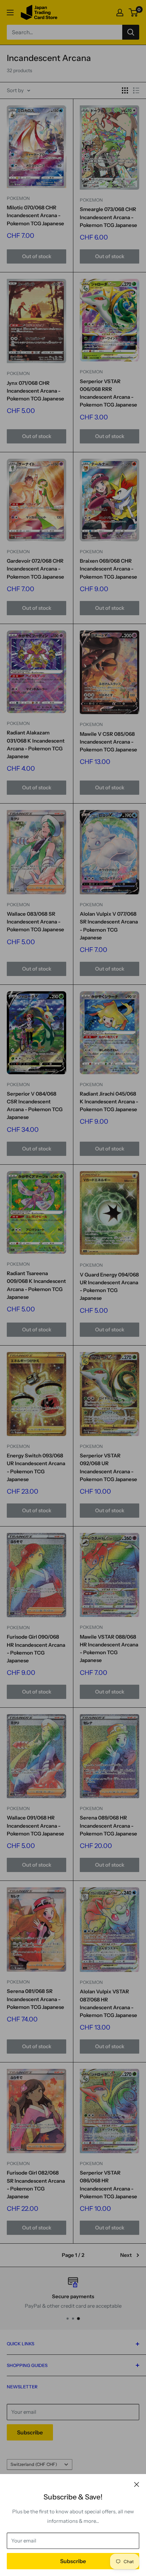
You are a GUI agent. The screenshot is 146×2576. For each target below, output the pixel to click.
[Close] (137, 2484)
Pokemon (18, 198)
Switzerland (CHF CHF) (34, 2464)
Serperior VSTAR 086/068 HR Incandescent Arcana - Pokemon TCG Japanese (108, 2185)
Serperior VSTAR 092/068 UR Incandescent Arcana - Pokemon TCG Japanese (108, 1467)
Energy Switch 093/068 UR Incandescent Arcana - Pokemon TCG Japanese (36, 1467)
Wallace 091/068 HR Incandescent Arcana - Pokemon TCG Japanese (35, 1826)
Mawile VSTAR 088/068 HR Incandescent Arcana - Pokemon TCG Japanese (109, 1649)
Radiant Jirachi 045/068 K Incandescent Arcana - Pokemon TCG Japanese (109, 1102)
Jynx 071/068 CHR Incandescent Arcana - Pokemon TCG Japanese (35, 391)
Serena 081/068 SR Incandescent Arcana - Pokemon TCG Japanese (35, 1999)
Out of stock (37, 256)
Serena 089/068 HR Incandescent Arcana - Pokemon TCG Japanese (108, 1826)
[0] (134, 13)
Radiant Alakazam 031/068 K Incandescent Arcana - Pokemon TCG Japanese (36, 744)
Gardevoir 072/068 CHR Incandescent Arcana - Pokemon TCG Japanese (35, 569)
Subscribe (73, 2561)
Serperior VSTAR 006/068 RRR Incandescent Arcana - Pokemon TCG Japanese (108, 393)
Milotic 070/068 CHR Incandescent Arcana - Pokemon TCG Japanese (35, 215)
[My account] (120, 13)
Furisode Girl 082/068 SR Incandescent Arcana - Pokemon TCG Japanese (36, 2185)
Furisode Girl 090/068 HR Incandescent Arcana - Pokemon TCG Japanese (36, 1649)
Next (126, 2255)
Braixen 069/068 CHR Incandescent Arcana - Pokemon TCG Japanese (108, 569)
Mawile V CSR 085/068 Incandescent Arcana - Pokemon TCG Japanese (108, 742)
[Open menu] (10, 13)
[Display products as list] (136, 90)
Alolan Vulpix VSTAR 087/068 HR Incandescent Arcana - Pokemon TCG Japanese (108, 2003)
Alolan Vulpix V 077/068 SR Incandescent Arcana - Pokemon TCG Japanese (109, 926)
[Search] (131, 32)
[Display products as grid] (125, 90)
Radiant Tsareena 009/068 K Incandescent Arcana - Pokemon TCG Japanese (36, 1285)
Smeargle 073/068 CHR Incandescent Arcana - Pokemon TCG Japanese (108, 217)
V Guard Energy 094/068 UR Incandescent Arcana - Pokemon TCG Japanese (109, 1286)
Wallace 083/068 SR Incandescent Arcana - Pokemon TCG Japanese (35, 922)
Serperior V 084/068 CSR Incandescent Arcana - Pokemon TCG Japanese (35, 1106)
